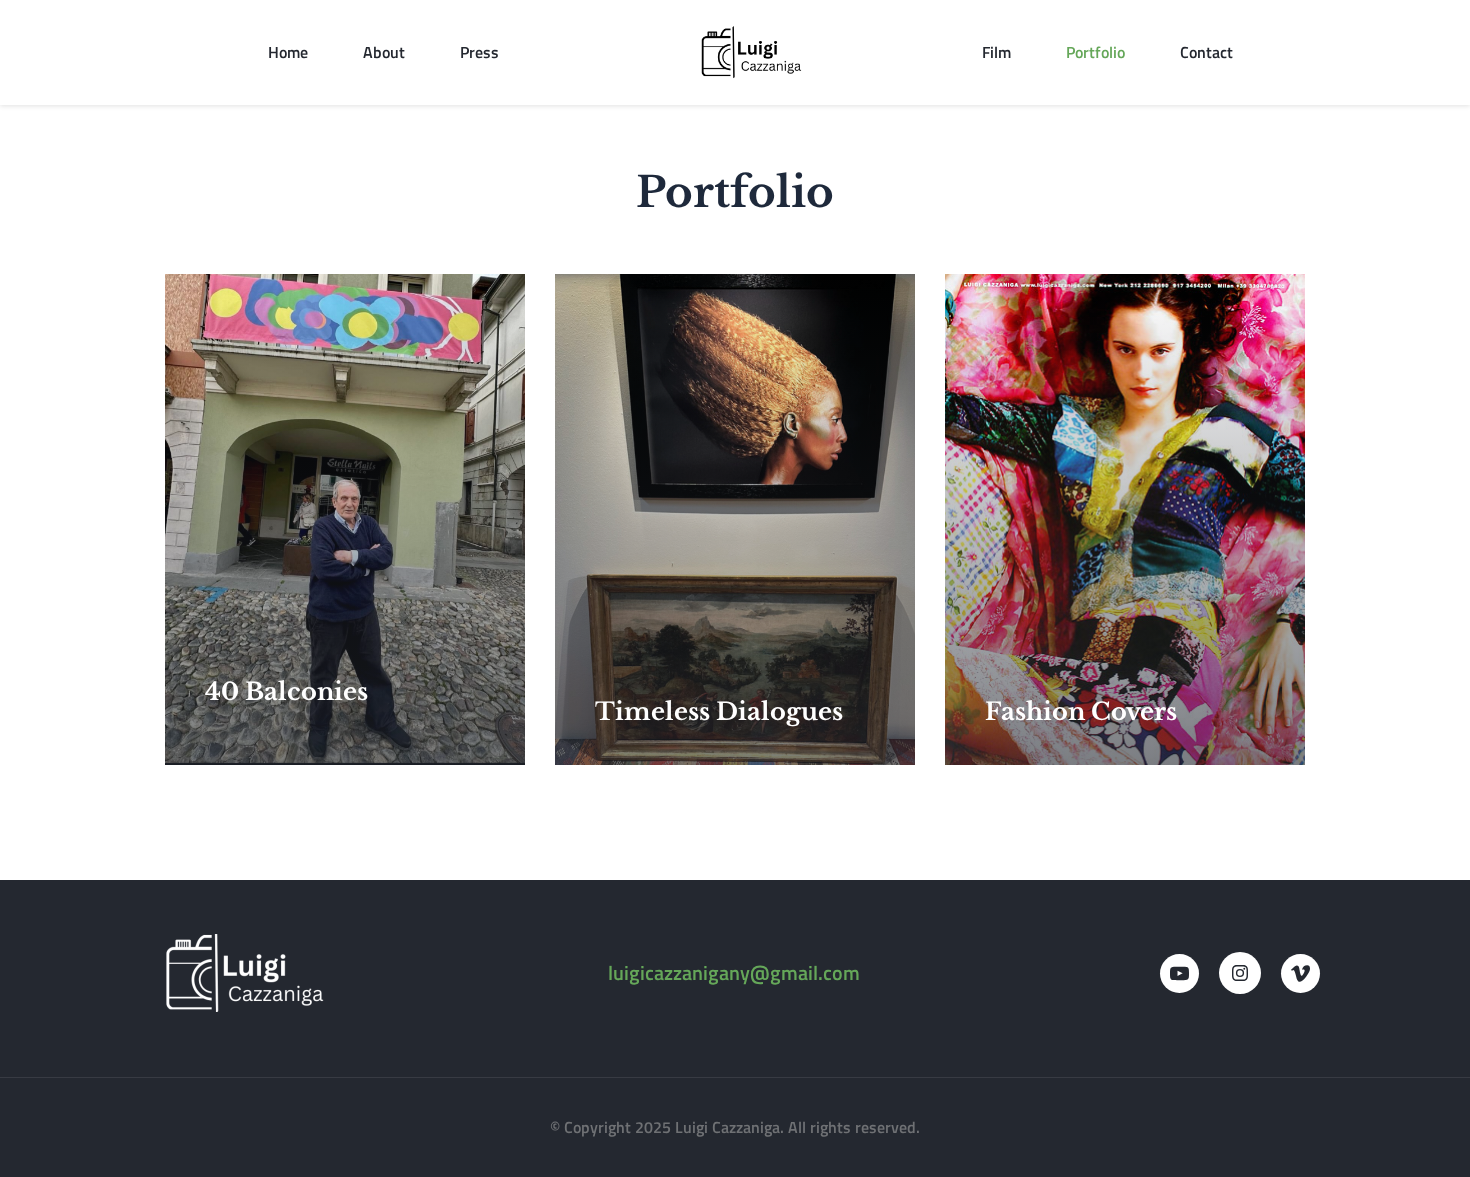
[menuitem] (288, 52)
